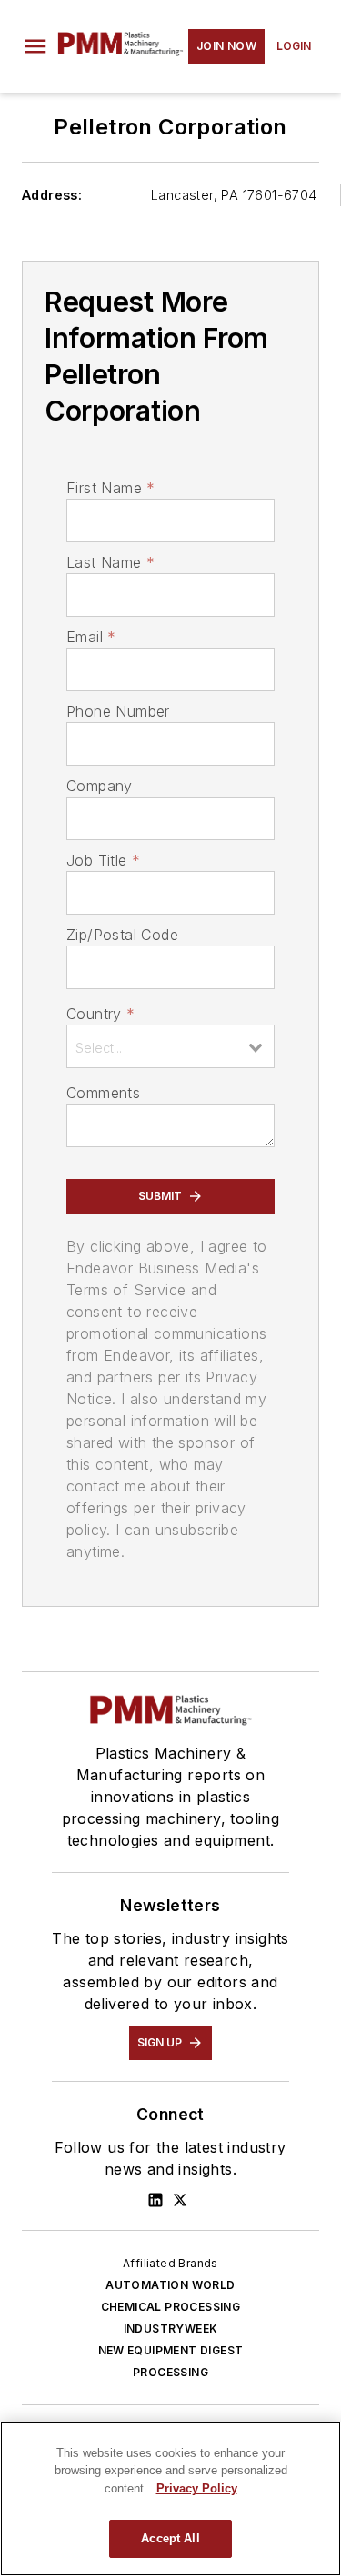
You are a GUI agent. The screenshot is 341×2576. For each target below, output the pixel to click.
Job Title (103, 860)
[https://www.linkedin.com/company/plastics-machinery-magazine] (155, 2200)
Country (100, 1014)
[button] (35, 46)
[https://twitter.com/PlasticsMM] (180, 2200)
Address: (52, 195)
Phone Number (118, 711)
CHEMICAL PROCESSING (171, 2307)
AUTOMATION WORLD (170, 2285)
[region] (170, 2499)
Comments (103, 1093)
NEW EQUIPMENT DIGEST (171, 2350)
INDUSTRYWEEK (171, 2328)
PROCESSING (170, 2372)
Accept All (170, 2538)
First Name (110, 488)
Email (91, 637)
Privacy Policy (197, 2488)
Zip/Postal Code (122, 935)
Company (100, 786)
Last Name (110, 562)
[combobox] (170, 1046)
